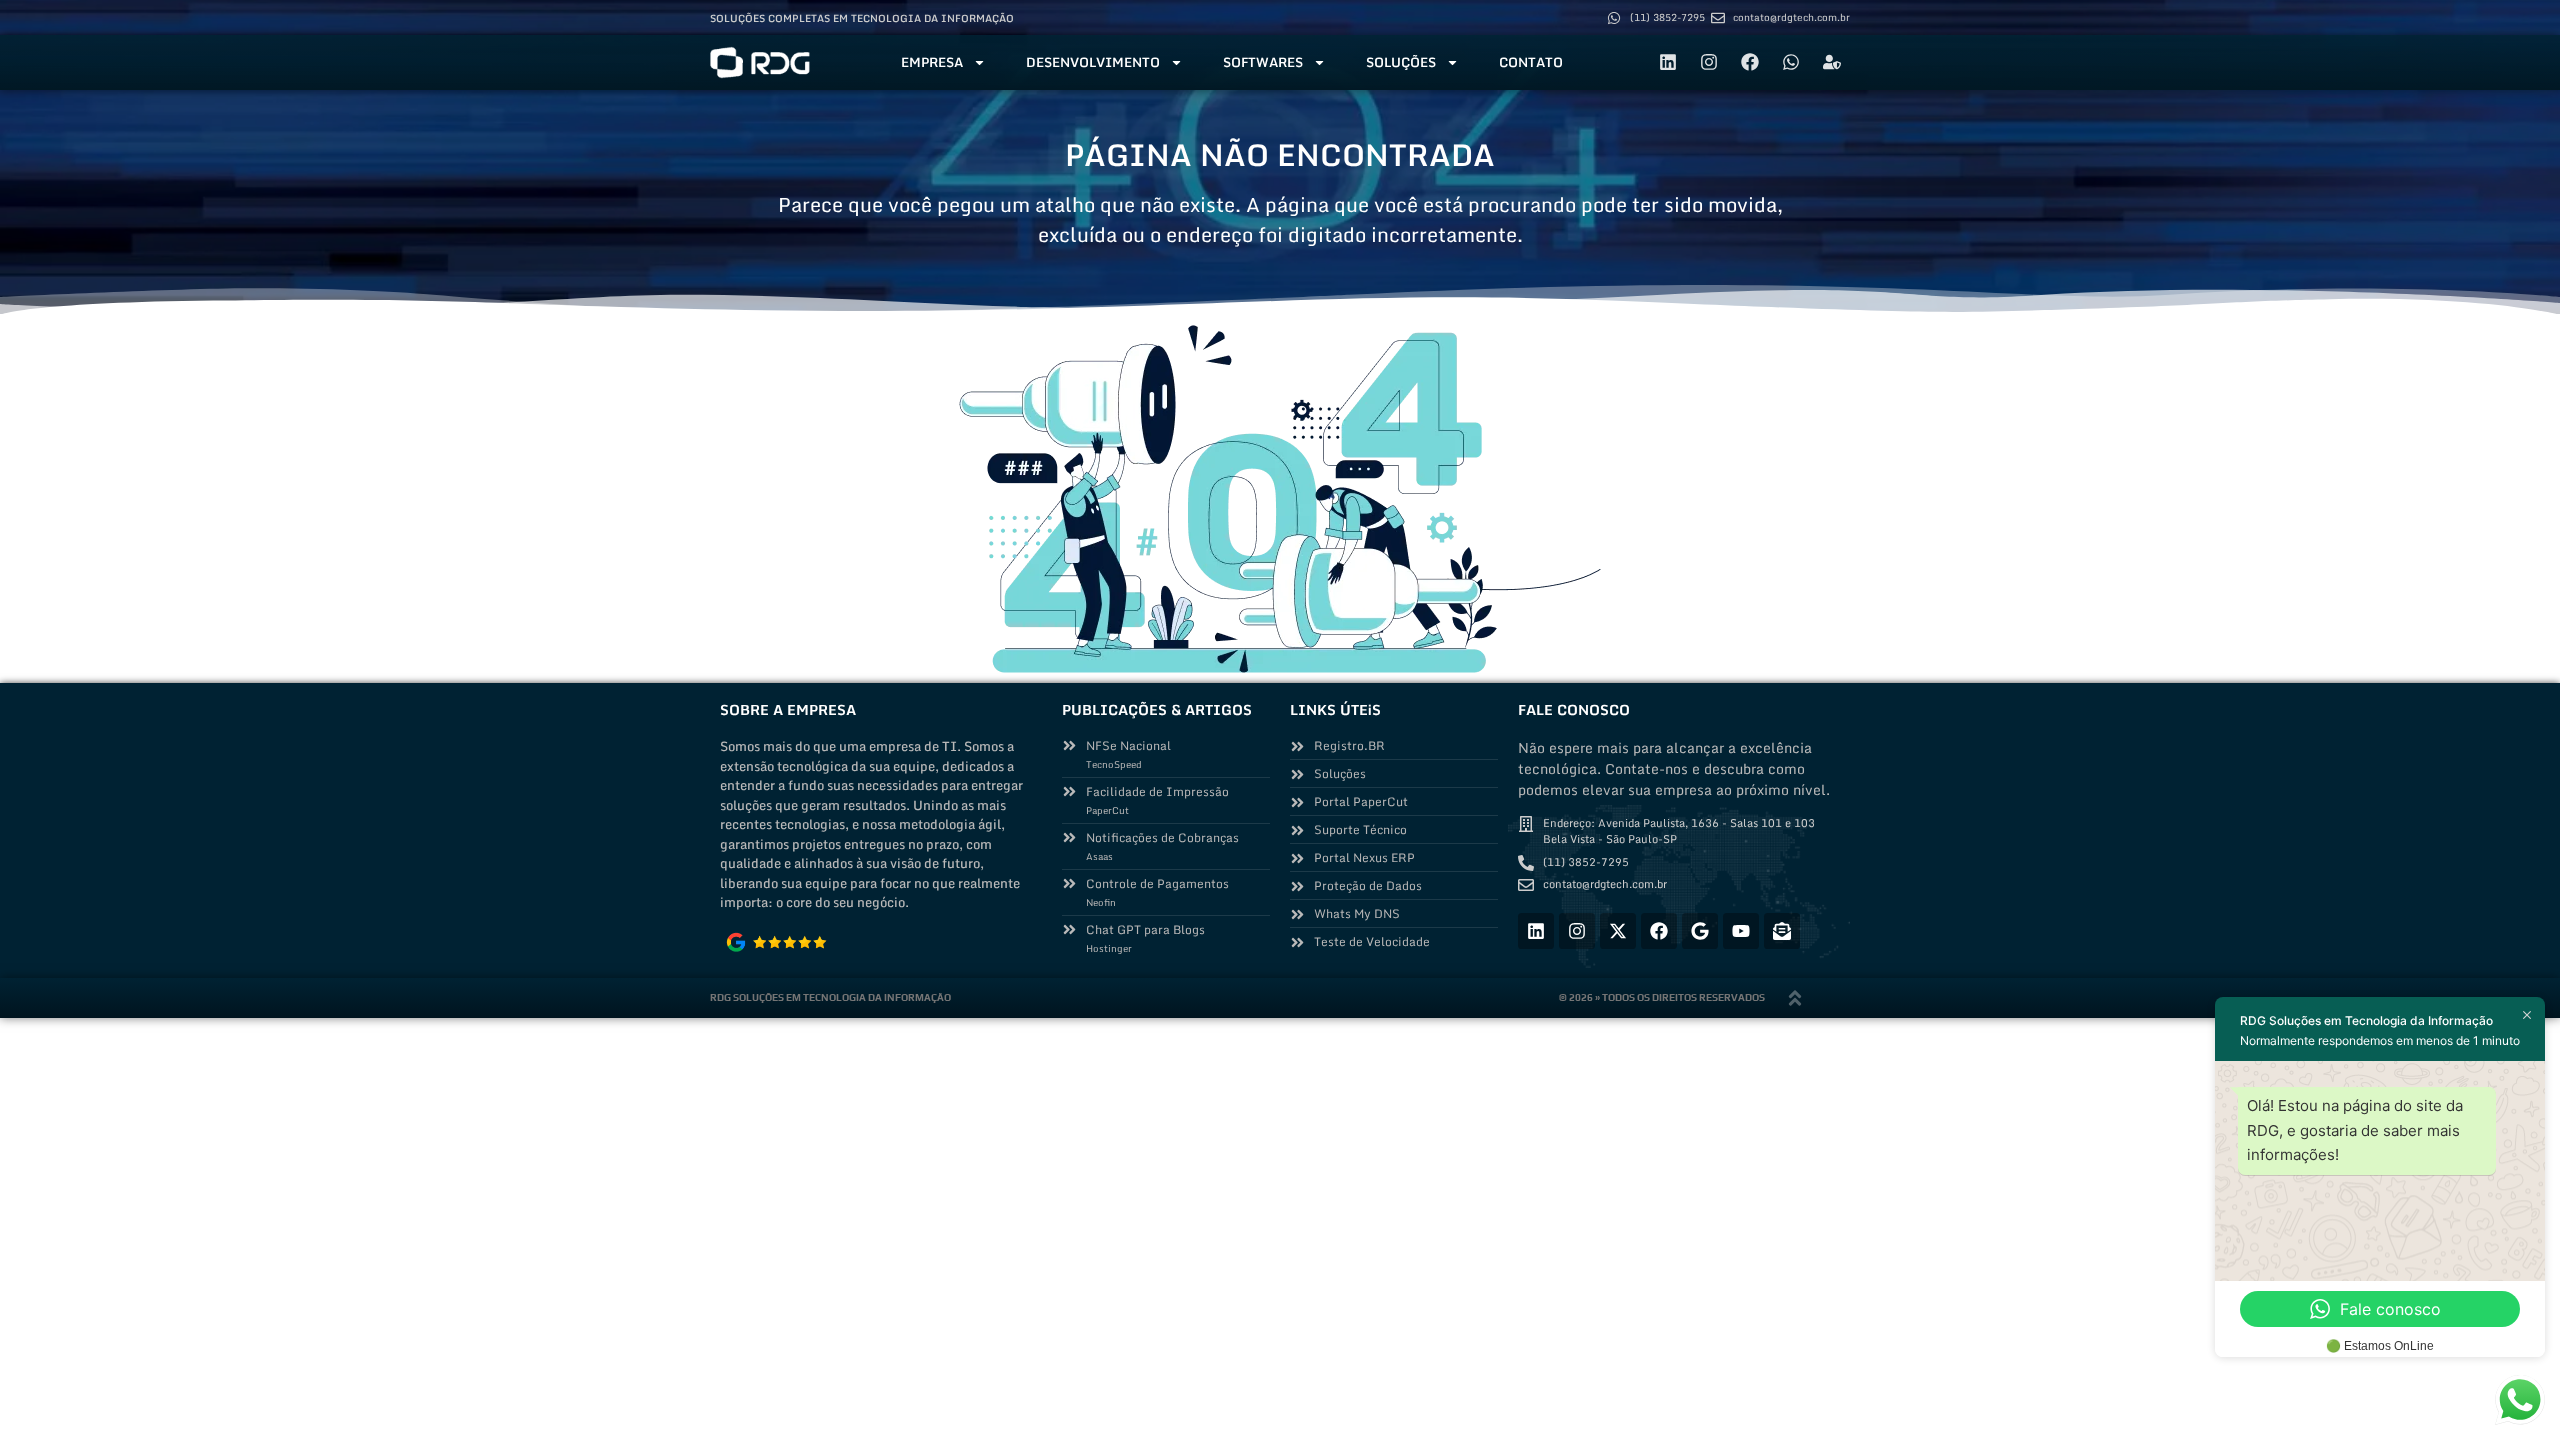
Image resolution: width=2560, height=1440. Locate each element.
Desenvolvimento (1093, 62)
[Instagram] (1709, 62)
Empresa (932, 62)
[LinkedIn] (1668, 62)
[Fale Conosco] (1782, 931)
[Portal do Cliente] (1832, 62)
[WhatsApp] (1791, 62)
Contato (1531, 62)
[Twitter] (1618, 931)
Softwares (1263, 62)
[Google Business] (1700, 931)
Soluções (1401, 62)
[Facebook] (1750, 62)
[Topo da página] (1795, 998)
